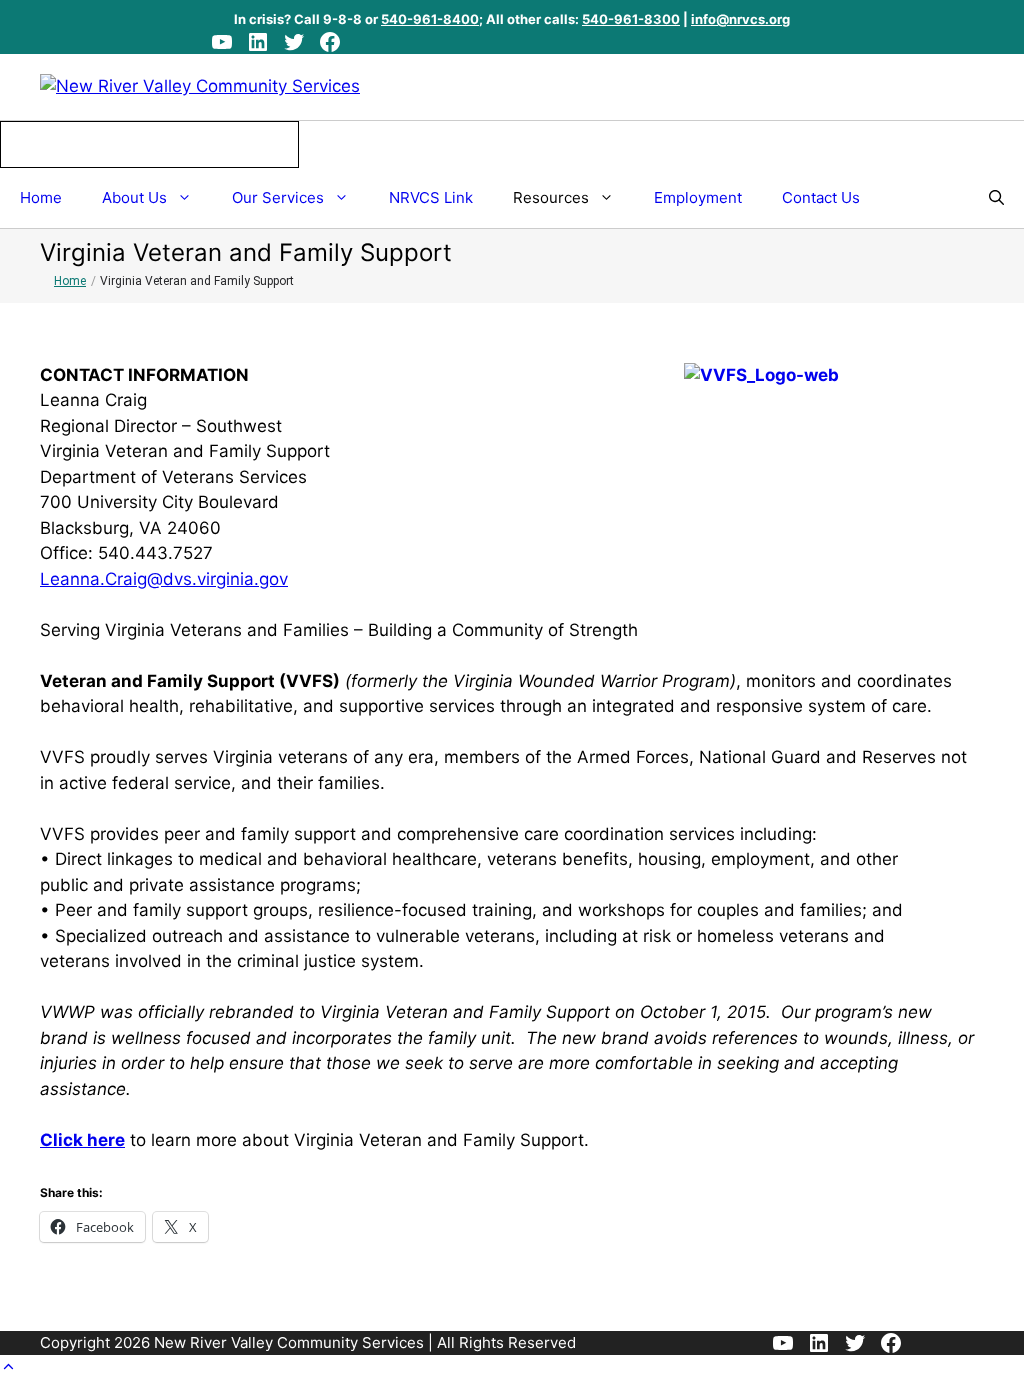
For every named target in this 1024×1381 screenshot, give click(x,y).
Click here (82, 1140)
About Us (134, 197)
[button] (8, 1367)
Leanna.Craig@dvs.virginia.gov (164, 579)
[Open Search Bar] (996, 198)
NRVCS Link (431, 197)
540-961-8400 (430, 19)
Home (41, 197)
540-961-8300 (631, 19)
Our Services (278, 197)
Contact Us (821, 197)
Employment (698, 197)
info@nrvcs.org (740, 19)
